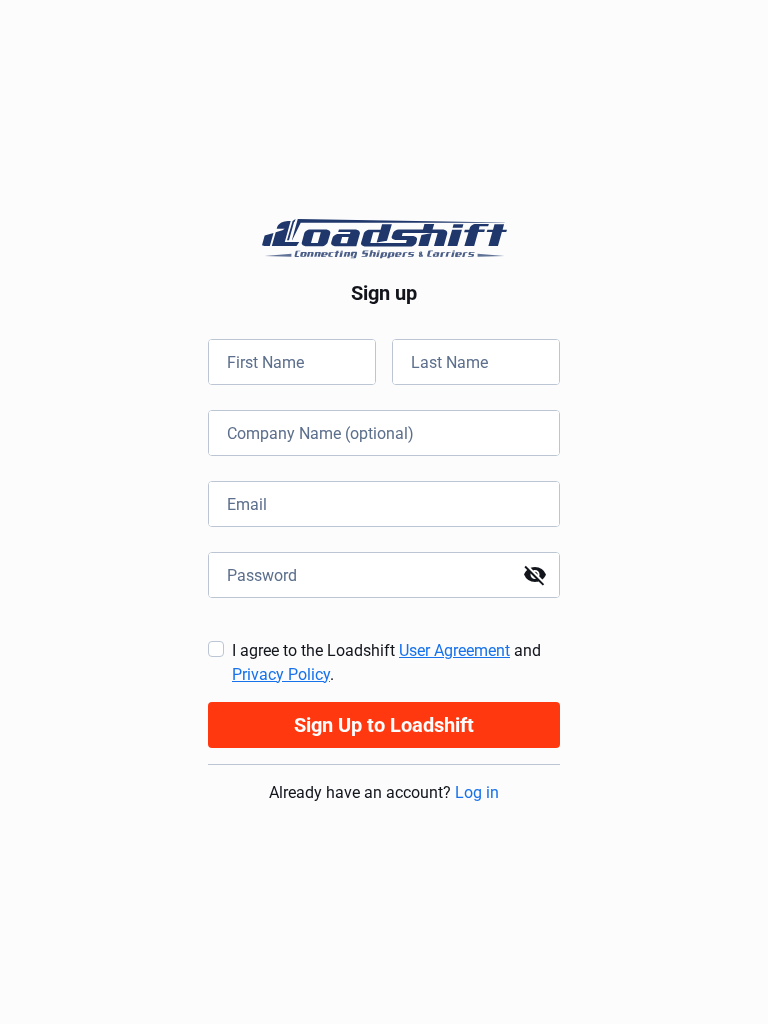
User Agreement (454, 650)
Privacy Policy (281, 674)
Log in (477, 792)
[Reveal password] (535, 575)
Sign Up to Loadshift (384, 725)
